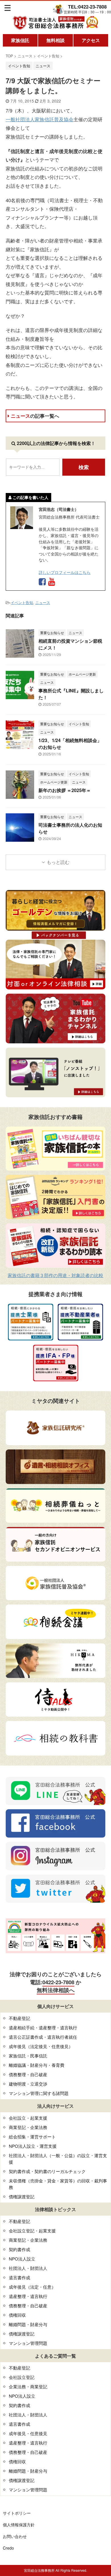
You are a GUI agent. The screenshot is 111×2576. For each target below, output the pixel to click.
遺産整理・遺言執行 (28, 2296)
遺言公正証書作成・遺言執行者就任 (43, 2037)
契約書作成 (19, 2249)
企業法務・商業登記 (28, 2386)
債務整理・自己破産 (28, 2074)
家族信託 (20, 40)
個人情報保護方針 (19, 2525)
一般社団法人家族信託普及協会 (40, 119)
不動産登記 (19, 2018)
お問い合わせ (15, 2536)
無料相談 (55, 40)
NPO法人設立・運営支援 (33, 2146)
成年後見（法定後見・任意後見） (41, 2046)
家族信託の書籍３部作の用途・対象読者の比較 (55, 1275)
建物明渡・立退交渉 (28, 2084)
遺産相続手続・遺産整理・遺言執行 (43, 2027)
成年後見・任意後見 (28, 2433)
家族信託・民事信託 (28, 2056)
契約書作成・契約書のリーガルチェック (47, 2171)
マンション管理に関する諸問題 (39, 2093)
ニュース (35, 416)
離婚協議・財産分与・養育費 (37, 2065)
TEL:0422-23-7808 (87, 7)
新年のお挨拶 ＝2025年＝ (65, 790)
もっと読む (58, 862)
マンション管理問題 (28, 2343)
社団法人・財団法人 (28, 2268)
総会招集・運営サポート (32, 2137)
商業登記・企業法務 (28, 2127)
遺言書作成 (19, 2277)
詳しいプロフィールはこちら (65, 572)
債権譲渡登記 (22, 2196)
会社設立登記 (22, 2377)
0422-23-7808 (58, 1982)
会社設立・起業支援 (28, 2118)
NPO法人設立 (22, 2259)
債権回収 (17, 2315)
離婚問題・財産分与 (28, 2324)
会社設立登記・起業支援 (32, 2231)
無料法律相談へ (56, 1990)
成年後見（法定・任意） (32, 2287)
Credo (8, 2548)
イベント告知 (22, 602)
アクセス (91, 40)
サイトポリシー (17, 2513)
